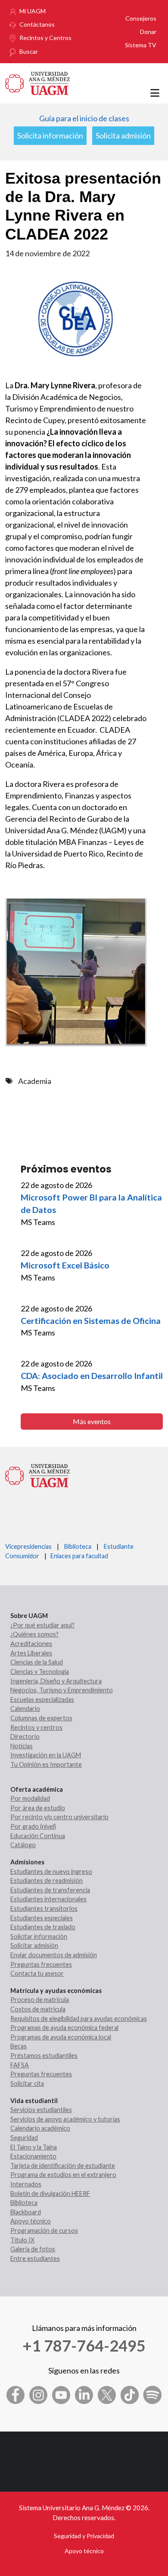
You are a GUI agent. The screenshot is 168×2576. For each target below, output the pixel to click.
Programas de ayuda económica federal (64, 2028)
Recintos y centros (36, 1727)
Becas (19, 2046)
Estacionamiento (33, 2156)
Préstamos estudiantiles (44, 2056)
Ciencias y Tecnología (40, 1672)
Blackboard (26, 2212)
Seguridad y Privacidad (84, 2536)
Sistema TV (141, 45)
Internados (26, 2184)
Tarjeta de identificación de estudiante (63, 2166)
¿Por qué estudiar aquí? (42, 1625)
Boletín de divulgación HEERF (50, 2194)
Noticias (22, 1746)
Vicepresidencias (28, 1546)
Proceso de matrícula (40, 2000)
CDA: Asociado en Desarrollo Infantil (92, 1376)
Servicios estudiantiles (41, 2110)
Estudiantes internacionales (48, 1899)
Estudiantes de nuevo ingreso (51, 1871)
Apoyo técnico (31, 2221)
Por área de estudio (38, 1808)
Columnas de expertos (41, 1718)
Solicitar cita (27, 2083)
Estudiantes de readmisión (47, 1881)
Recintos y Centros (45, 38)
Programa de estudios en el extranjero (63, 2175)
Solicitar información (39, 1936)
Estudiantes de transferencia (50, 1890)
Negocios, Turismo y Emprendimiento (62, 1690)
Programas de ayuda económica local (61, 2037)
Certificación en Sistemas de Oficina (91, 1320)
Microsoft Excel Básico (65, 1265)
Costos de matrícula (38, 2009)
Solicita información (50, 135)
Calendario (25, 1709)
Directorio (25, 1736)
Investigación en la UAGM (46, 1755)
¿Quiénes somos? (34, 1634)
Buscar (29, 51)
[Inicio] (37, 82)
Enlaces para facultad (78, 1556)
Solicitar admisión (34, 1945)
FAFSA (20, 2065)
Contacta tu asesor (37, 1973)
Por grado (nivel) (33, 1826)
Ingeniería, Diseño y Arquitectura (56, 1681)
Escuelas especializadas (42, 1699)
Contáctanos (37, 24)
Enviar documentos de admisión (54, 1955)
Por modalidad (30, 1798)
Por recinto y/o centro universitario (59, 1817)
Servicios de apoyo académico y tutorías (65, 2119)
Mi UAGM (33, 11)
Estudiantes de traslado (43, 1927)
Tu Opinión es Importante (46, 1764)
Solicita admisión (123, 135)
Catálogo (23, 1845)
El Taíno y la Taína (34, 2147)
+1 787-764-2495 (84, 2346)
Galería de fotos (33, 2249)
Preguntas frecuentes (41, 1964)
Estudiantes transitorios (44, 1908)
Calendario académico (40, 2128)
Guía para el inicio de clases (84, 118)
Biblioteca (78, 1546)
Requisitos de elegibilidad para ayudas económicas (79, 2019)
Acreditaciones (31, 1644)
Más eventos (92, 1421)
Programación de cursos (44, 2231)
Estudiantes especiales (42, 1918)
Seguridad (24, 2138)
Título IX (22, 2240)
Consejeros (141, 18)
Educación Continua (38, 1836)
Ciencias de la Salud (37, 1662)
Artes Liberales (31, 1653)
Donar (148, 32)
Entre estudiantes (35, 2258)
